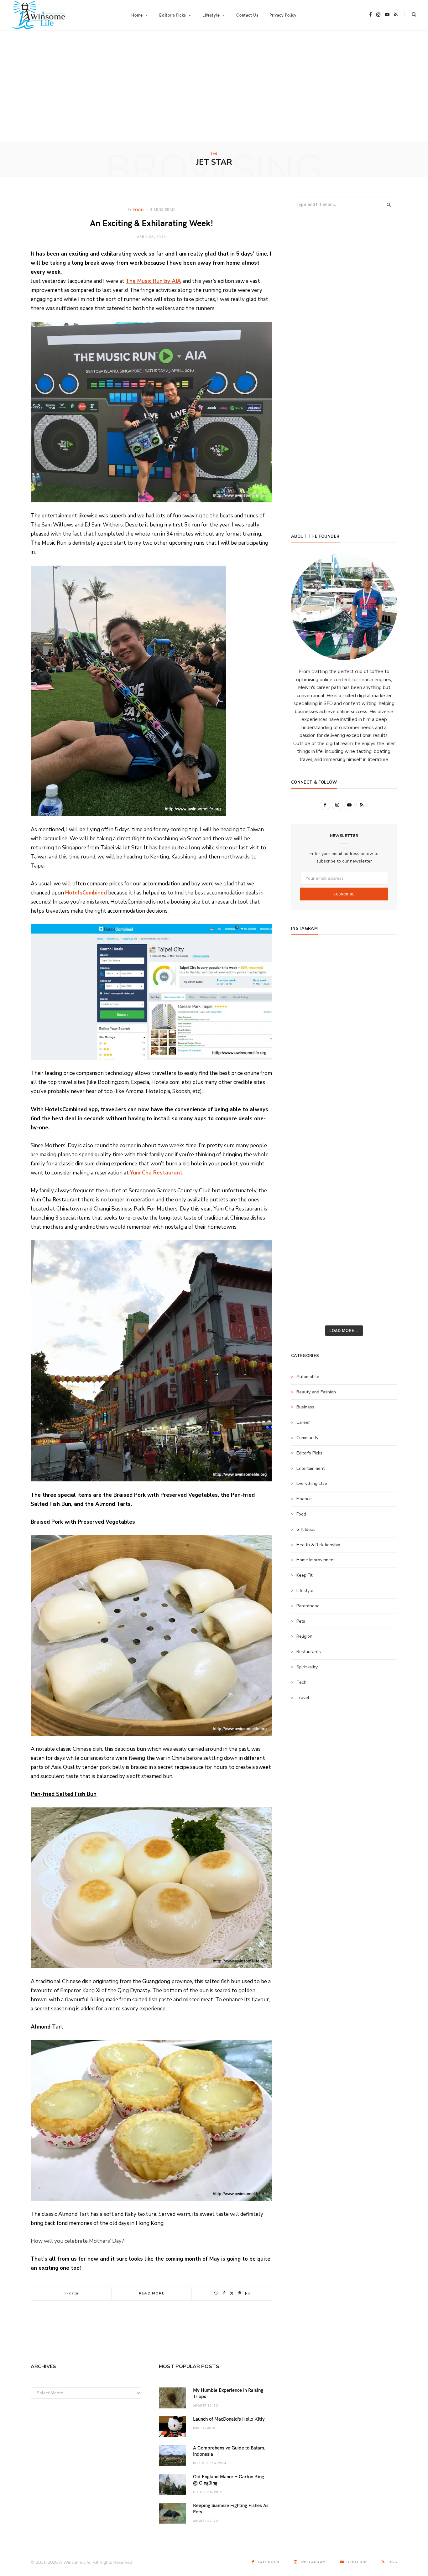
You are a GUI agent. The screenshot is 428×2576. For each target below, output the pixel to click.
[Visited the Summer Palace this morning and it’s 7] (344, 1269)
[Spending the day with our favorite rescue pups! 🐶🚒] (344, 1021)
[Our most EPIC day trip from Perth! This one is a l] (344, 1042)
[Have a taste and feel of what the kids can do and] (380, 1228)
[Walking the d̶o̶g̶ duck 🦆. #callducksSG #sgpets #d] (380, 1104)
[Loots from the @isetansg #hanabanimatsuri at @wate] (308, 1104)
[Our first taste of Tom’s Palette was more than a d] (344, 959)
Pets (301, 1621)
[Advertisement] (214, 95)
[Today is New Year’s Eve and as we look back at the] (344, 1228)
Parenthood (308, 1606)
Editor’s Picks (172, 15)
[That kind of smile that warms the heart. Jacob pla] (380, 1290)
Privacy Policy (283, 15)
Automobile (308, 1377)
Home (137, 15)
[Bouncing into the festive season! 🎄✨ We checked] (380, 1021)
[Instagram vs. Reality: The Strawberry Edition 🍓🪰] (308, 1021)
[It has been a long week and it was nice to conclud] (380, 1207)
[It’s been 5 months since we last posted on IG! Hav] (380, 1166)
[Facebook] (224, 2293)
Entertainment (311, 1468)
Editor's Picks (309, 1453)
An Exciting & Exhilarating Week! (151, 223)
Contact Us (247, 15)
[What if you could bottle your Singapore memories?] (380, 1083)
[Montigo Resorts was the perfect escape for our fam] (308, 1166)
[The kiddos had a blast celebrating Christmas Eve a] (308, 1000)
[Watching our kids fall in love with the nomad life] (308, 1042)
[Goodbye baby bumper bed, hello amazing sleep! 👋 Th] (308, 1145)
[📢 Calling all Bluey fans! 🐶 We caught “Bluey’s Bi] (344, 1186)
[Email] (247, 2293)
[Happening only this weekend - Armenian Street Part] (344, 1207)
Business (305, 1407)
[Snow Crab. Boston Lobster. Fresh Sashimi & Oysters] (308, 959)
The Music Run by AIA (153, 281)
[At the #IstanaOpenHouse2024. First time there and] (308, 1186)
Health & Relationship (318, 1545)
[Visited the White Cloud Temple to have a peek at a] (308, 1269)
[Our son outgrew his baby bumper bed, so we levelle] (344, 1145)
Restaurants (309, 1652)
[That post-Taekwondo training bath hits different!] (344, 1104)
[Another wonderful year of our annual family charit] (308, 980)
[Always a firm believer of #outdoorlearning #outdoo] (380, 959)
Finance (304, 1499)
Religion (304, 1636)
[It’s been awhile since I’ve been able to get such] (380, 1186)
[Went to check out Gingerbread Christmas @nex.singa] (344, 1248)
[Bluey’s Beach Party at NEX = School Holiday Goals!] (344, 1124)
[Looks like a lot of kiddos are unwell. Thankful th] (380, 1248)
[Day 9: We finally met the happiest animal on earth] (344, 1062)
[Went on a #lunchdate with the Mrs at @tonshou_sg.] (344, 1000)
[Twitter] (232, 2293)
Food (138, 210)
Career (303, 1422)
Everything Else (312, 1483)
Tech (301, 1682)
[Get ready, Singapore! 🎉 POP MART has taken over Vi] (380, 1062)
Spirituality (307, 1667)
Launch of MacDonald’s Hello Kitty (229, 2419)
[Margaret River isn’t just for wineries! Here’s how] (380, 1042)
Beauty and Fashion (316, 1392)
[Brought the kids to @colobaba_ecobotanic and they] (308, 1248)
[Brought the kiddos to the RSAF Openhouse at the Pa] (308, 1310)
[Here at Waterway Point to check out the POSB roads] (380, 980)
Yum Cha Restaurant (156, 1173)
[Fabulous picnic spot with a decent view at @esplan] (344, 1083)
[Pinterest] (240, 2293)
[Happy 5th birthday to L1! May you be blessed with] (308, 1124)
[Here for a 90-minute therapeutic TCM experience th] (344, 1166)
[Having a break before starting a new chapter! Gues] (308, 1228)
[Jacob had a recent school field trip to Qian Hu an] (344, 1290)
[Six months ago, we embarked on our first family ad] (308, 1083)
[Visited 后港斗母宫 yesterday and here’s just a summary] (380, 1269)
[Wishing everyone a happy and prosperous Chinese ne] (344, 980)
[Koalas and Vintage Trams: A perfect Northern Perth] (380, 1000)
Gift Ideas (306, 1529)
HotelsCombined (86, 893)
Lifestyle (305, 1591)
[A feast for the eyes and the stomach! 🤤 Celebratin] (380, 1124)
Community (307, 1438)
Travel (303, 1698)
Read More (152, 2293)
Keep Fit (304, 1575)
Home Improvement (316, 1560)
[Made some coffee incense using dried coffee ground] (308, 1207)
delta (73, 2293)
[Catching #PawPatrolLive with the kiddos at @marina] (380, 1145)
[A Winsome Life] (39, 15)
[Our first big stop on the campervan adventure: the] (308, 1062)
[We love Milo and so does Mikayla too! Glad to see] (308, 1290)
